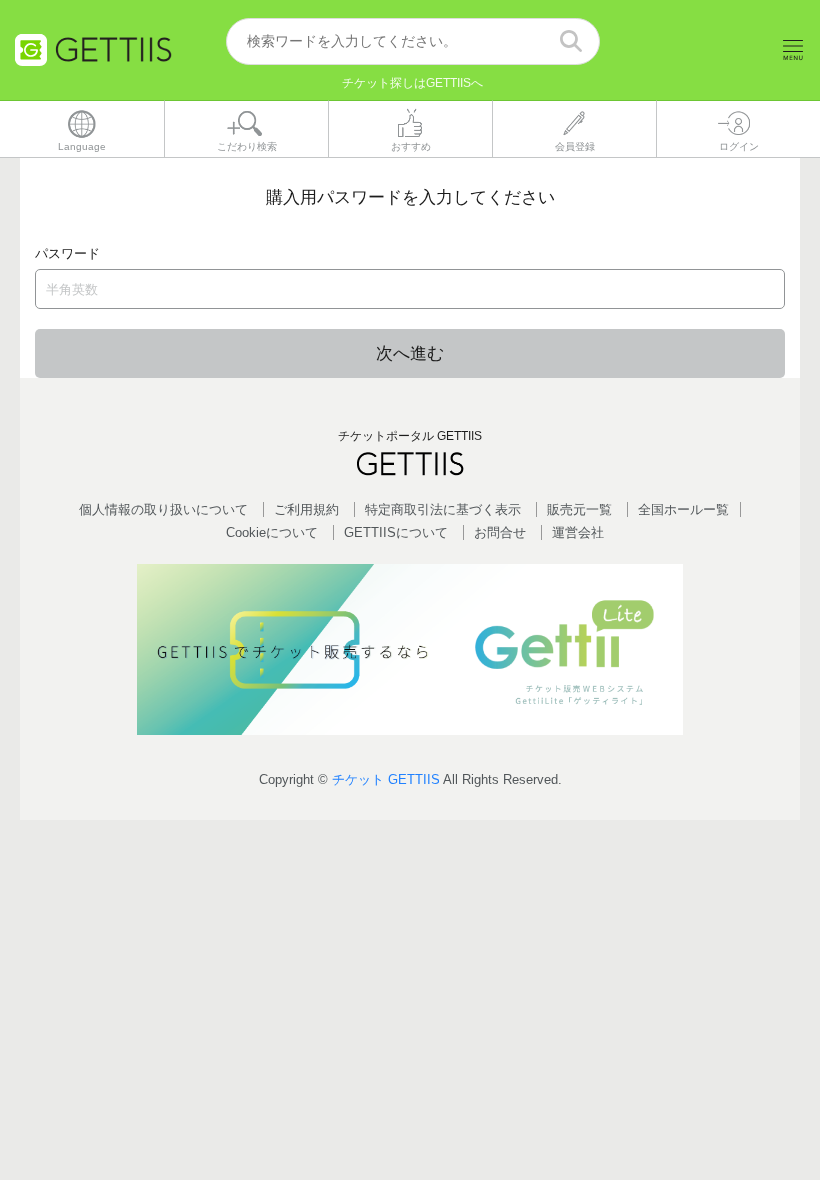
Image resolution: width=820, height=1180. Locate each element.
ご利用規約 (306, 509)
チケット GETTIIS (386, 779)
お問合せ (500, 532)
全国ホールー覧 (683, 509)
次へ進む (410, 353)
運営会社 (578, 532)
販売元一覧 (579, 509)
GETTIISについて (396, 532)
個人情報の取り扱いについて (163, 509)
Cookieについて (272, 532)
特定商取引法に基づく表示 (443, 509)
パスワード (67, 253)
